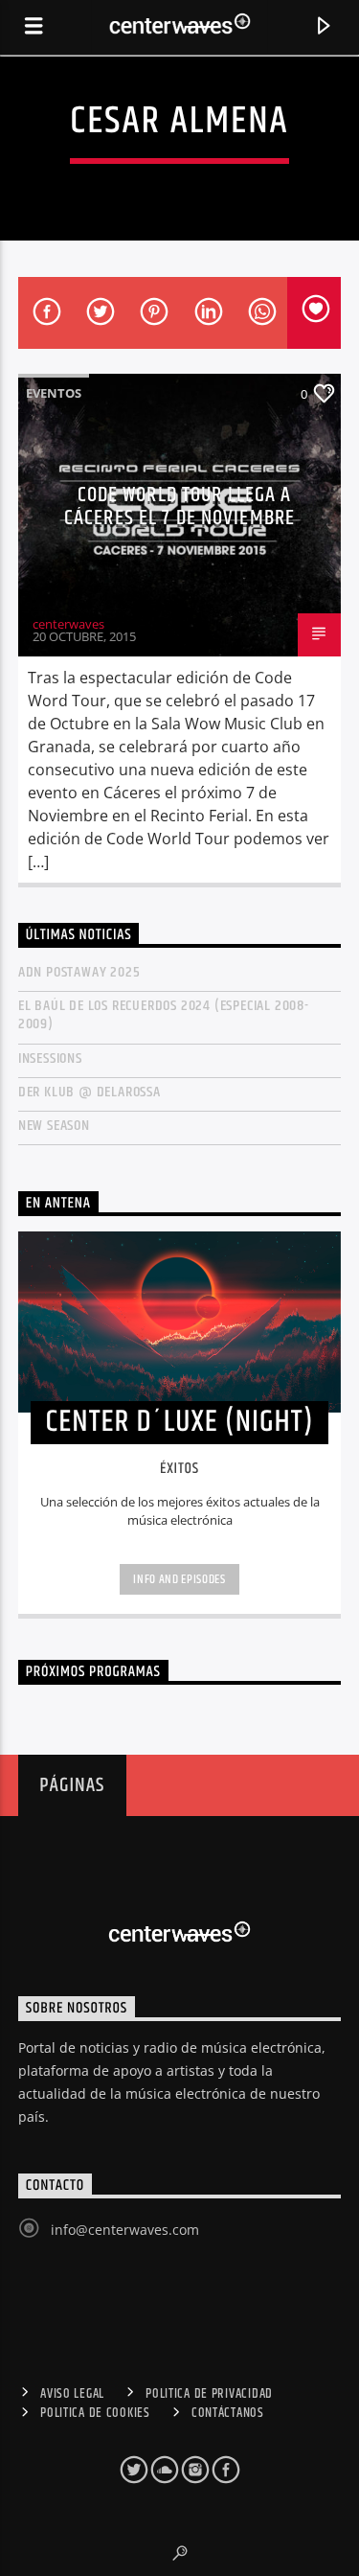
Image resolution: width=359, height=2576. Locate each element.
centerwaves (68, 624)
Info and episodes (179, 1579)
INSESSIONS (50, 1058)
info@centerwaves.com (125, 2230)
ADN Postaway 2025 (79, 972)
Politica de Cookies (95, 2413)
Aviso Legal (72, 2394)
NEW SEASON (54, 1126)
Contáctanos (228, 2413)
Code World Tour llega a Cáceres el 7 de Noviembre (179, 506)
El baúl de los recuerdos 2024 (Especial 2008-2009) (164, 1015)
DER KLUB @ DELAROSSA (90, 1092)
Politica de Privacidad (209, 2394)
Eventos (54, 393)
